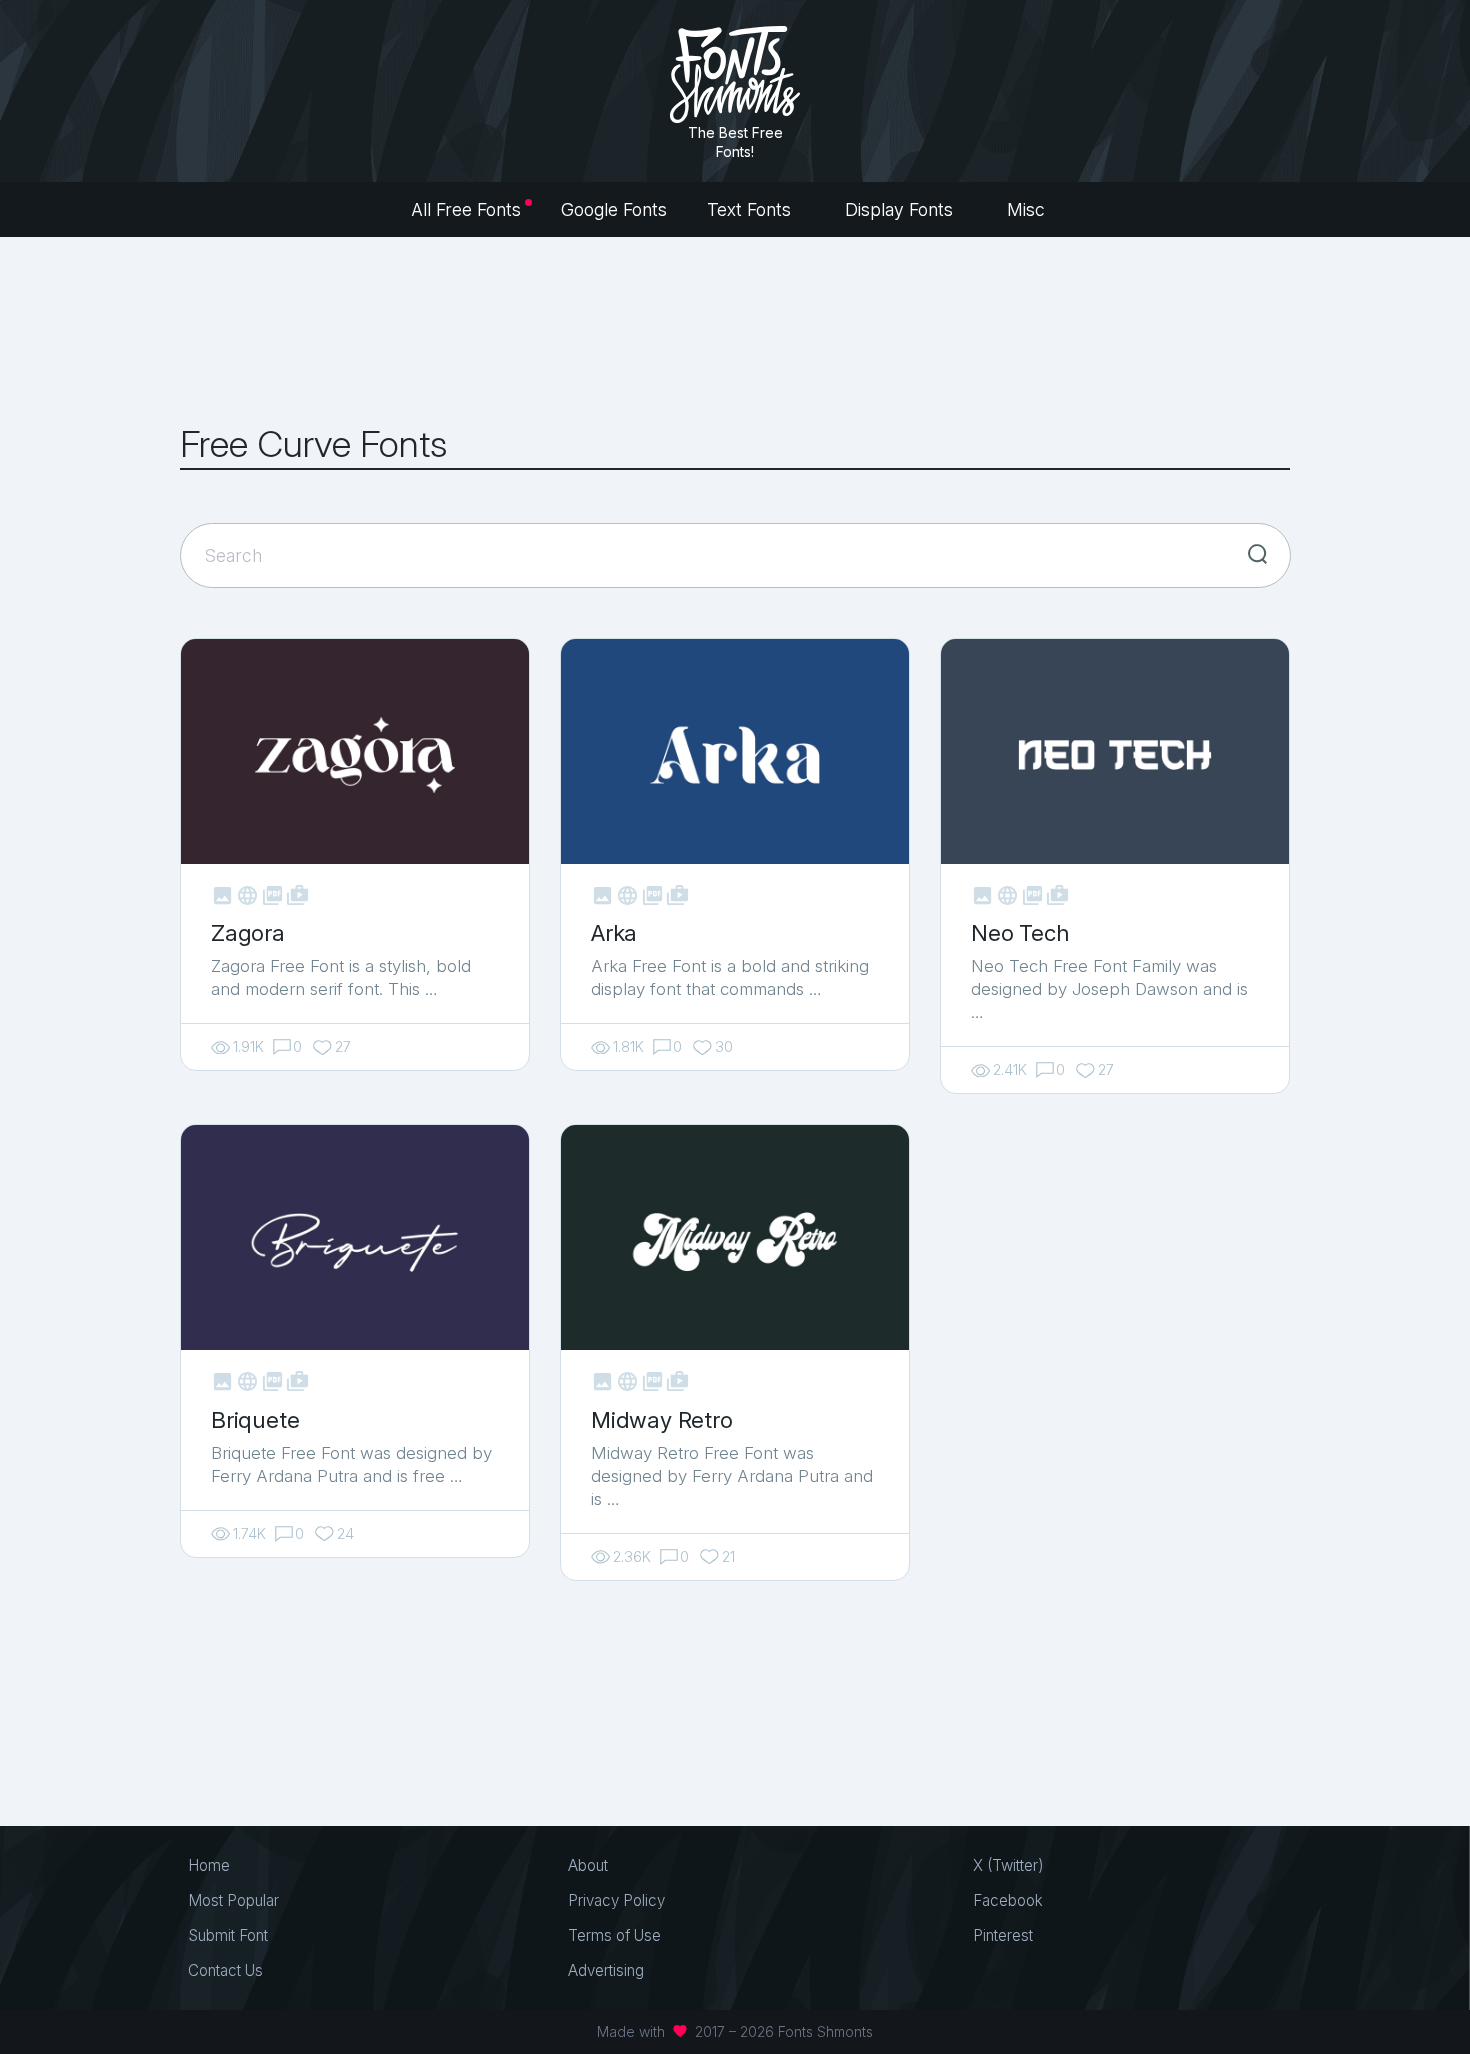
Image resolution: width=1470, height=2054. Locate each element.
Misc (1028, 209)
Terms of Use (614, 1935)
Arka (614, 932)
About (588, 1865)
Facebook (1008, 1900)
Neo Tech (1020, 932)
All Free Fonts (466, 209)
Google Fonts (614, 209)
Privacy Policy (616, 1900)
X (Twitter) (1008, 1865)
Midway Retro (662, 1419)
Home (209, 1865)
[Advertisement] (735, 330)
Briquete (255, 1419)
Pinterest (1003, 1935)
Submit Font (228, 1935)
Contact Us (225, 1970)
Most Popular (233, 1900)
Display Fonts (901, 209)
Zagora (248, 932)
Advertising (606, 1970)
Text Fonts (751, 209)
